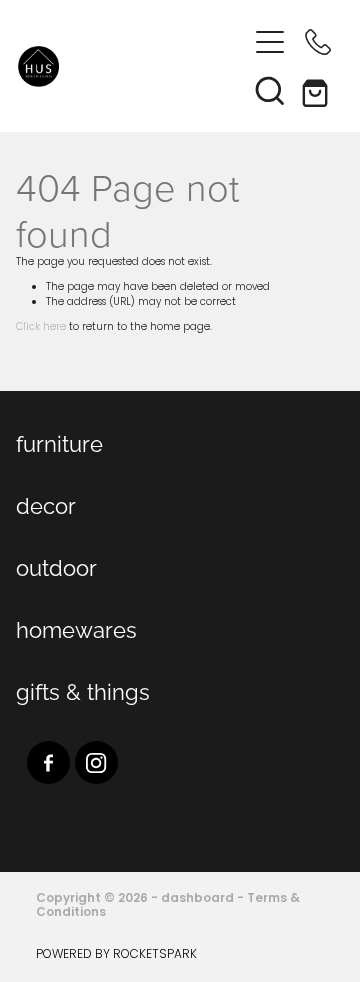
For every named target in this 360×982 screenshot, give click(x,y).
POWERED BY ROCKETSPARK (116, 955)
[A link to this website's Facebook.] (48, 762)
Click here (41, 327)
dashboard (197, 899)
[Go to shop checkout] (318, 90)
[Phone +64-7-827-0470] (318, 42)
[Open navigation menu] (270, 42)
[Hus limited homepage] (132, 66)
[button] (270, 90)
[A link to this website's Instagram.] (96, 762)
